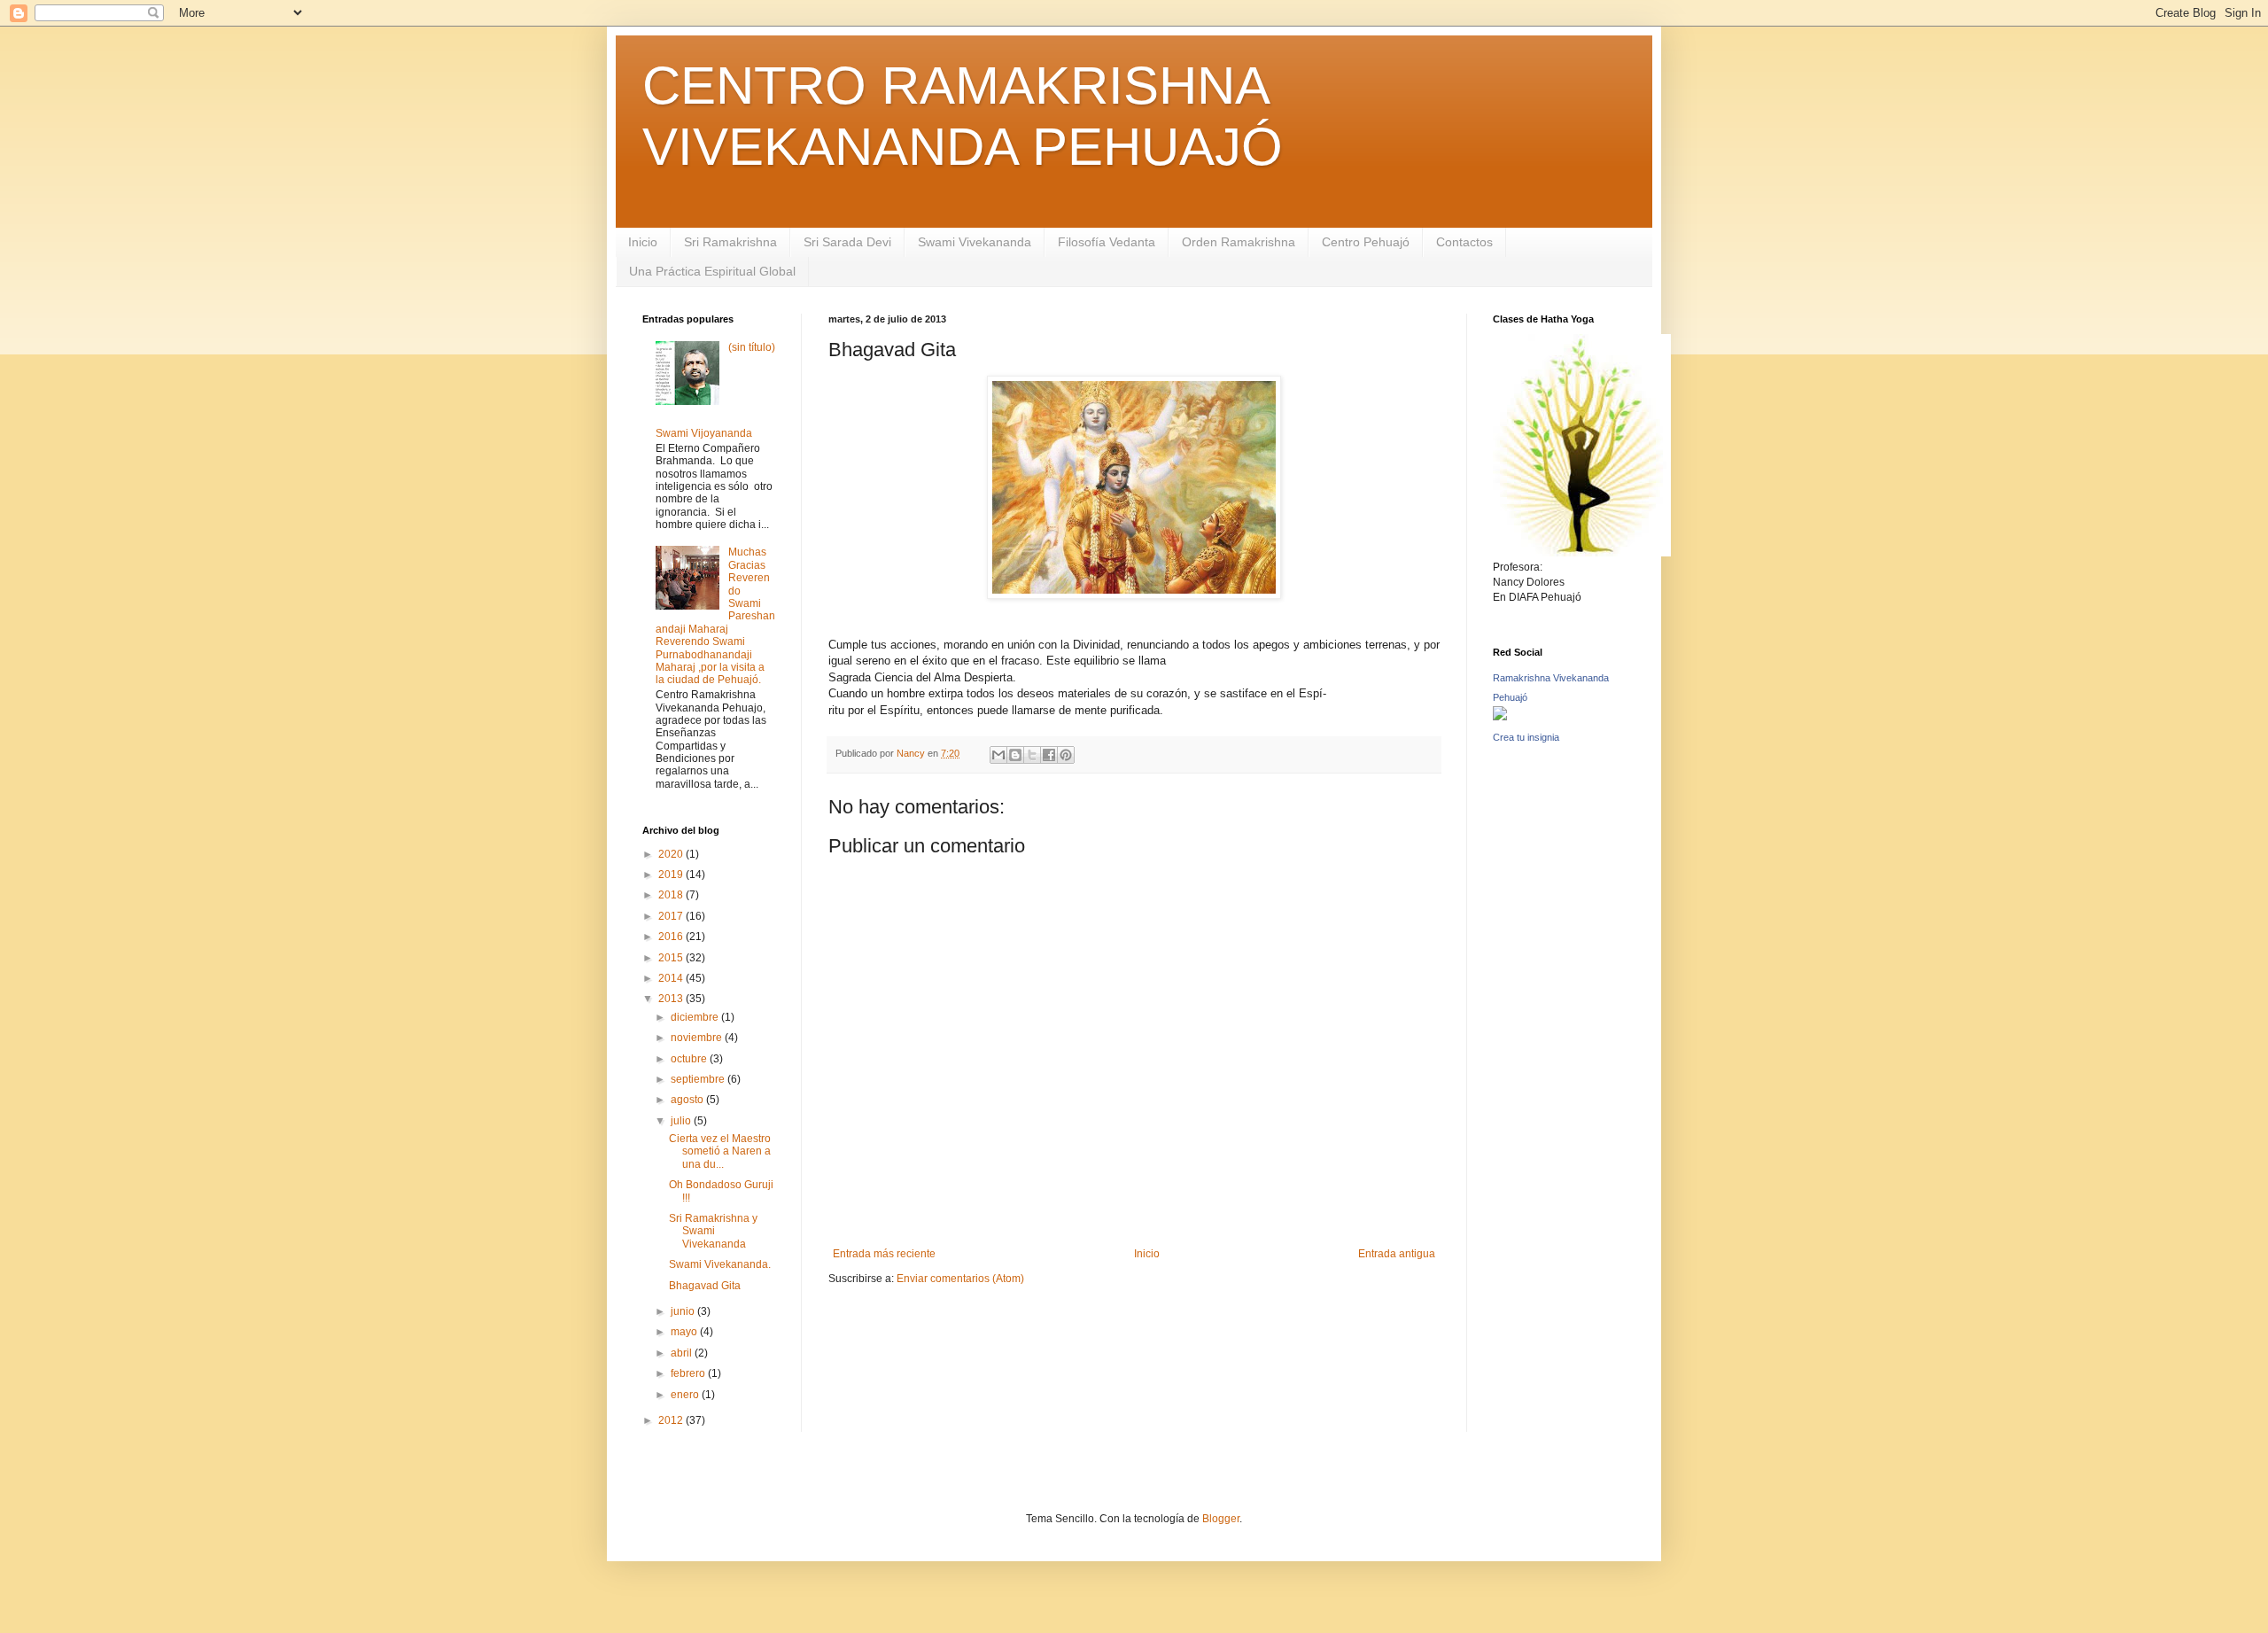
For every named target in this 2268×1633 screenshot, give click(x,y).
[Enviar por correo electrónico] (998, 755)
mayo (685, 1332)
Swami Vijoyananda (704, 433)
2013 (672, 999)
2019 (672, 875)
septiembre (699, 1079)
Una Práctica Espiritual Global (712, 271)
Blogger (1221, 1519)
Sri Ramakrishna (730, 242)
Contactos (1464, 242)
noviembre (698, 1038)
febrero (689, 1373)
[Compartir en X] (1032, 755)
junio (684, 1311)
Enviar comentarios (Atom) (960, 1279)
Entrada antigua (1397, 1254)
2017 (672, 916)
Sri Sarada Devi (847, 242)
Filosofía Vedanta (1107, 242)
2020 (672, 854)
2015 (672, 958)
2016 (672, 937)
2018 (672, 895)
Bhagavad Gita (705, 1286)
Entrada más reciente (884, 1254)
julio (682, 1121)
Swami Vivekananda (975, 242)
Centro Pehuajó (1366, 242)
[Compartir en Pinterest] (1066, 755)
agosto (688, 1100)
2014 (672, 978)
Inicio (643, 242)
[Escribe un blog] (1015, 755)
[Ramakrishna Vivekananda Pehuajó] (1500, 715)
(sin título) (752, 347)
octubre (690, 1059)
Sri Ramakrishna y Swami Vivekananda (713, 1231)
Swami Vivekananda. (720, 1264)
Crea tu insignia (1526, 737)
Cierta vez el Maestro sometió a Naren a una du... (720, 1151)
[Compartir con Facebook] (1049, 755)
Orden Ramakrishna (1239, 242)
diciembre (696, 1017)
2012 (672, 1420)
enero (686, 1395)
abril (683, 1353)
